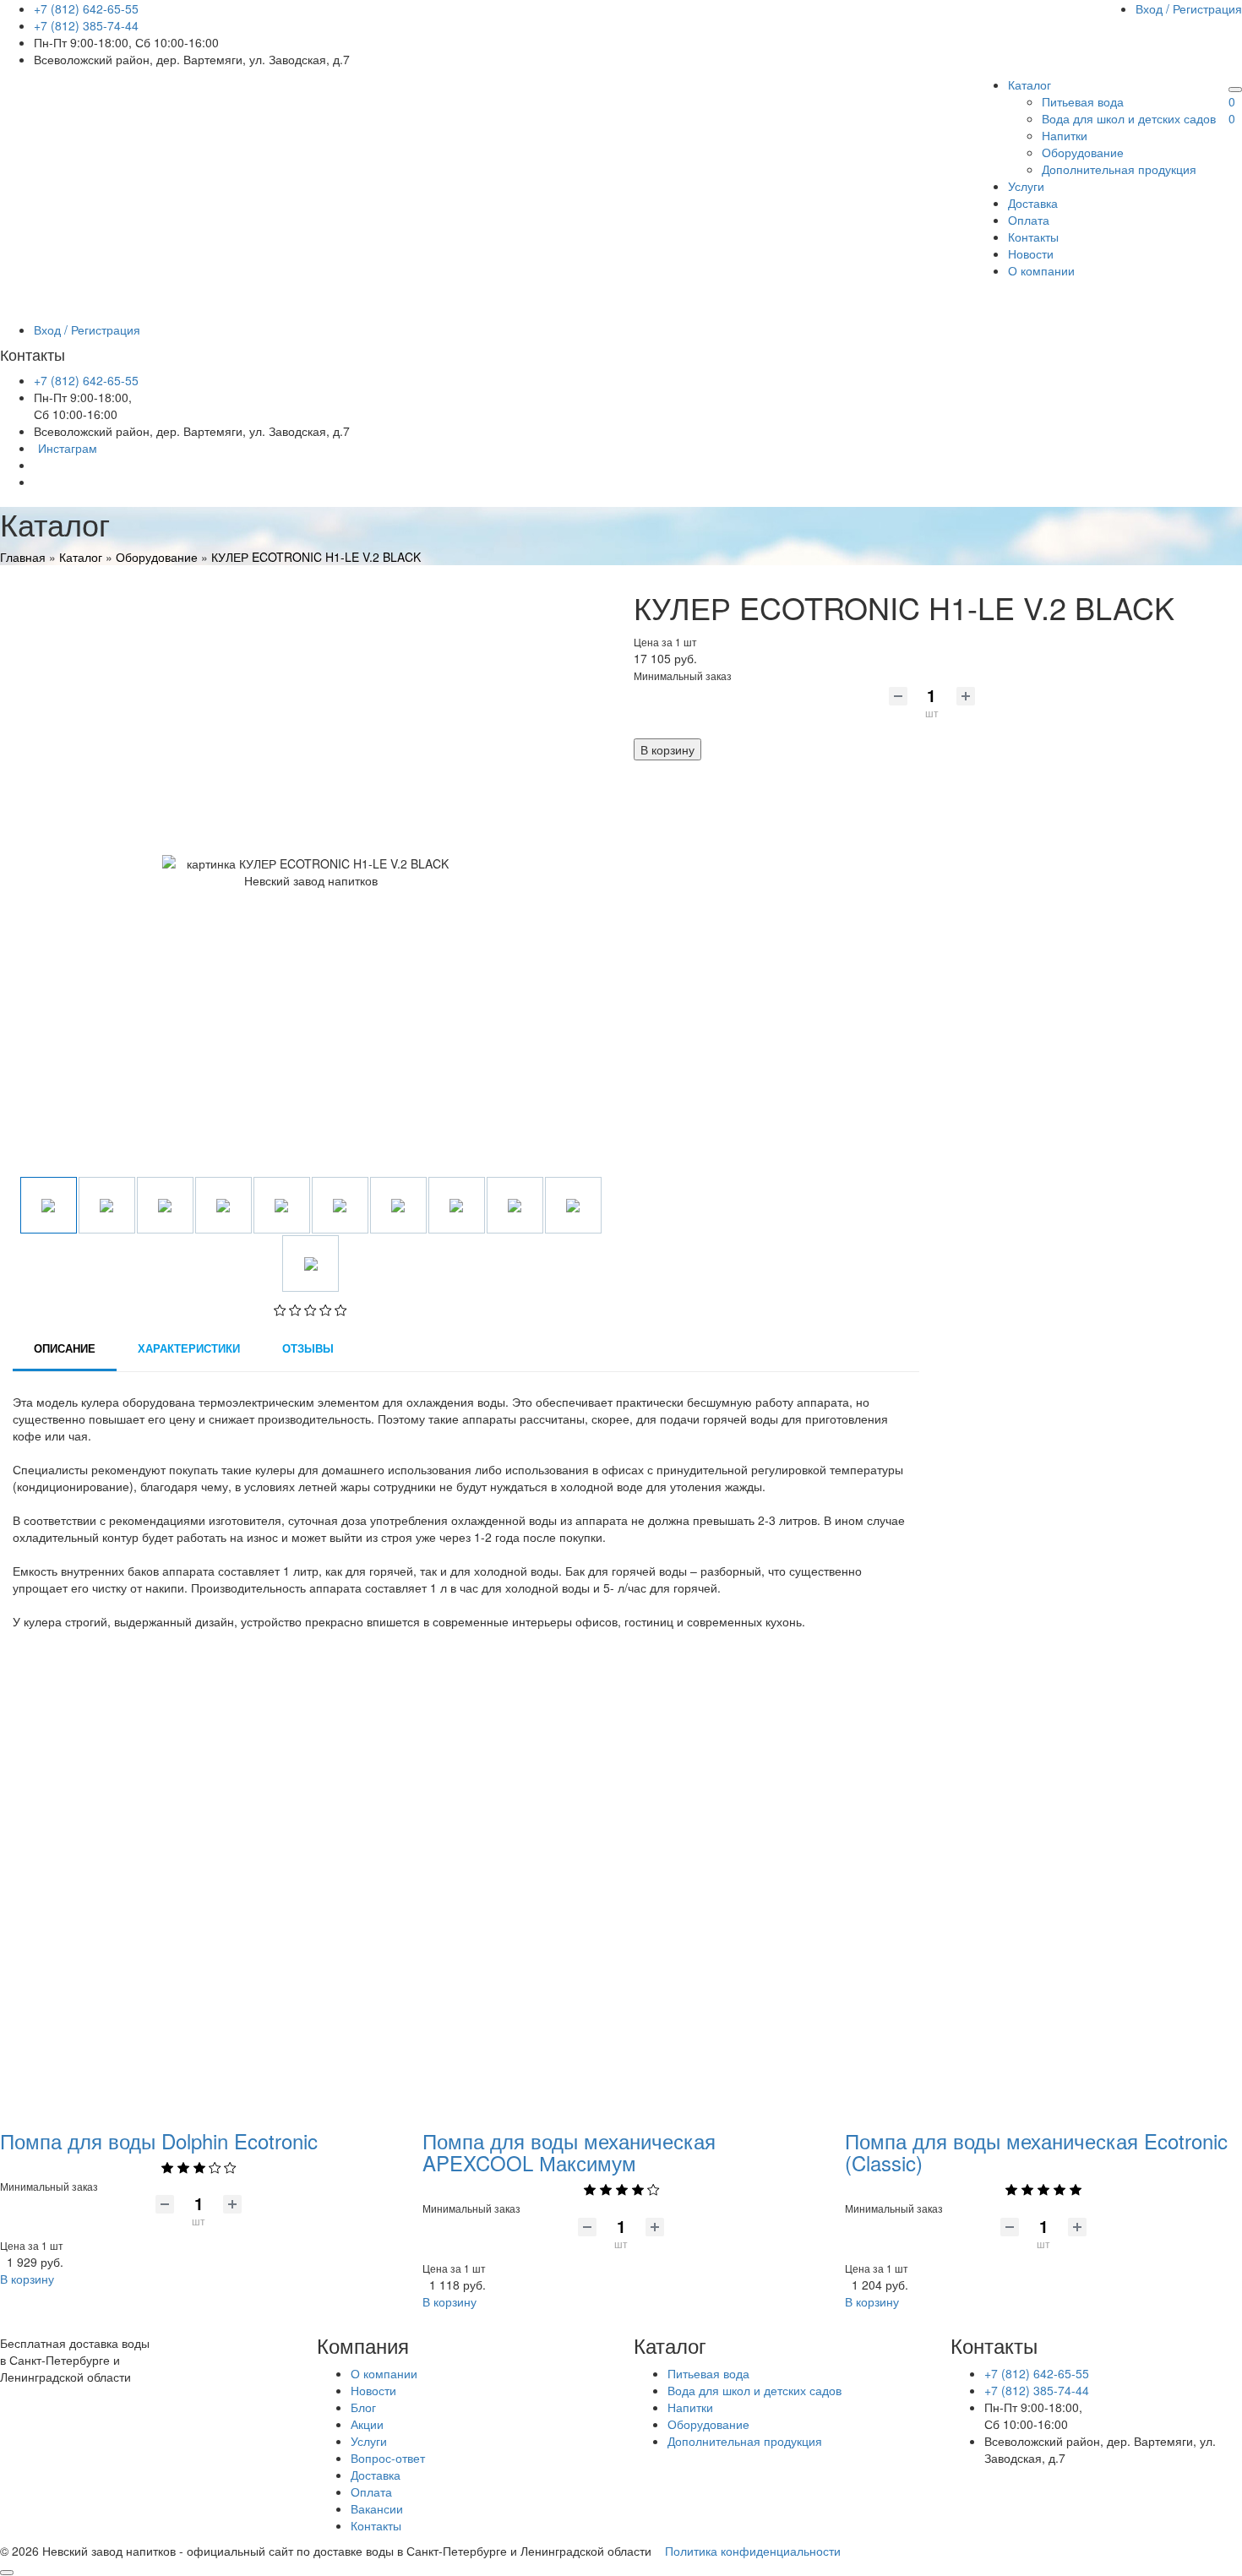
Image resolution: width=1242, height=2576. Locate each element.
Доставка (1033, 203)
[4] (326, 1311)
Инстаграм (68, 448)
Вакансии (377, 2508)
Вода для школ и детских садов (1129, 118)
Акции (367, 2424)
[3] (310, 1311)
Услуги (1026, 186)
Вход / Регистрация (1189, 8)
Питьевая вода (1083, 101)
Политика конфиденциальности (753, 2551)
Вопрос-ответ (388, 2458)
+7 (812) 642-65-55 (86, 8)
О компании (1041, 270)
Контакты (1033, 237)
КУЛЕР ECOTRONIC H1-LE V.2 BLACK (316, 557)
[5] (341, 1311)
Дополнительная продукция (1119, 169)
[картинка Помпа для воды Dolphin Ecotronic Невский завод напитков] (199, 1882)
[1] (280, 1311)
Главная (23, 557)
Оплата (1029, 220)
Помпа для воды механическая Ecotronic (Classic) (1036, 2151)
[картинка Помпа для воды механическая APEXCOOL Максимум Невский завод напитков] (621, 1882)
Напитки (1065, 135)
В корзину (667, 749)
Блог (363, 2407)
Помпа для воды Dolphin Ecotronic (159, 2140)
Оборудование (1083, 152)
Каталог (1030, 84)
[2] (295, 1311)
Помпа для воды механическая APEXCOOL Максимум (569, 2151)
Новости (1031, 253)
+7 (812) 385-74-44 (86, 25)
